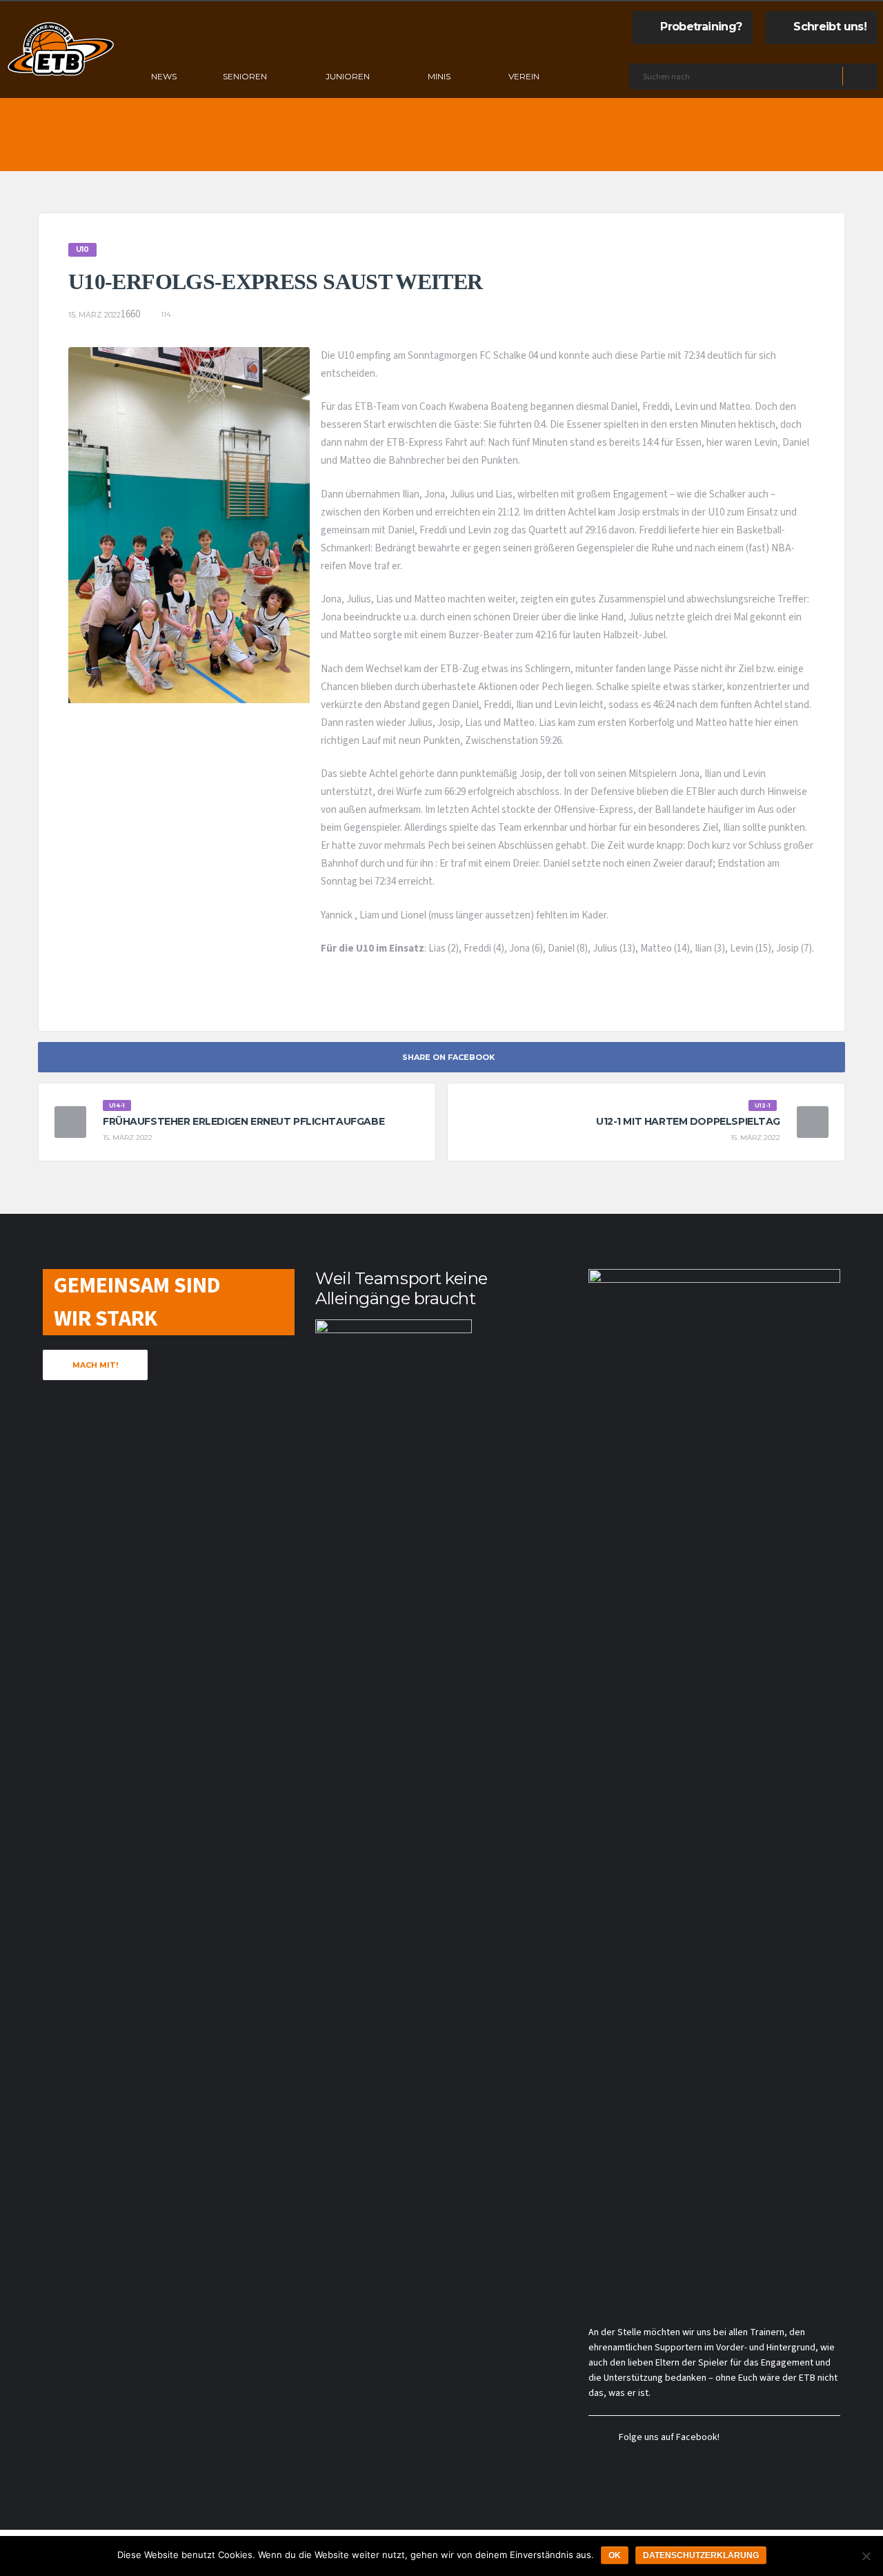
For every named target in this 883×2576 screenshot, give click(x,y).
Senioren (245, 76)
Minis (439, 76)
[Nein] (866, 2556)
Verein (524, 76)
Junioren (348, 76)
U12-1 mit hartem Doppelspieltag (688, 1121)
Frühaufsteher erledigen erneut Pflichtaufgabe (244, 1121)
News (164, 76)
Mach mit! (95, 1365)
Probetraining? (701, 27)
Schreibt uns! (830, 27)
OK (615, 2555)
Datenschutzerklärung (701, 2555)
